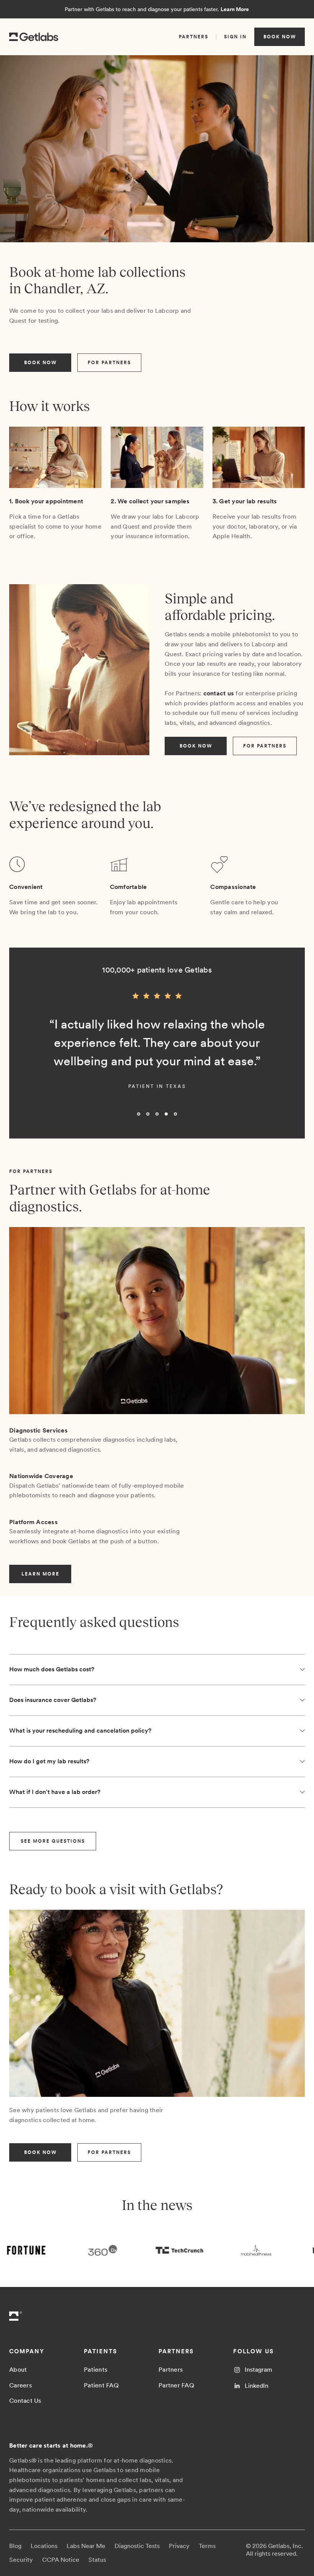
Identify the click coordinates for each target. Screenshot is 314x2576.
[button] (25, 1056)
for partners (109, 363)
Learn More (235, 9)
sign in (235, 37)
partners (194, 37)
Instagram (258, 2370)
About (18, 2370)
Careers (20, 2385)
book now (280, 37)
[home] (34, 37)
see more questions (53, 1841)
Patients (96, 2370)
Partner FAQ (176, 2385)
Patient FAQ (101, 2385)
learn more (40, 1574)
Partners (171, 2370)
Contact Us (25, 2401)
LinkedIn (257, 2386)
